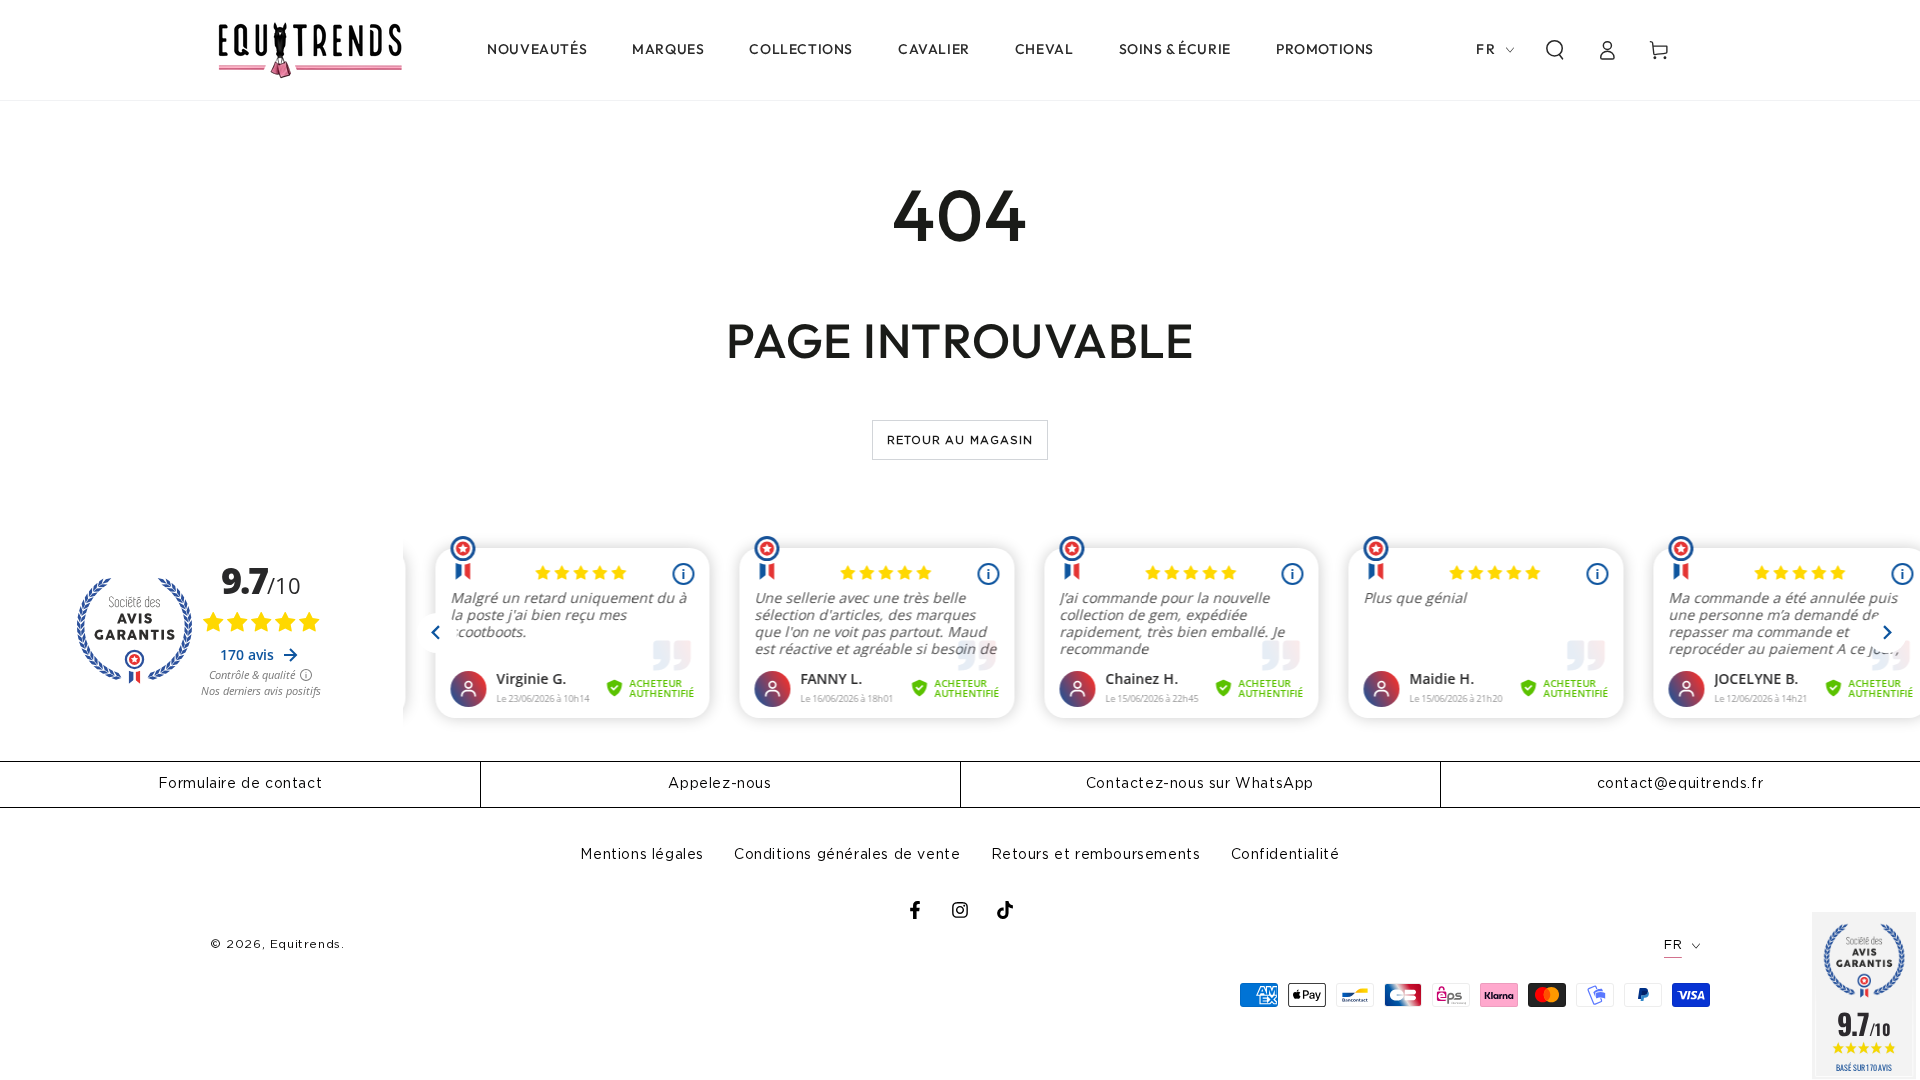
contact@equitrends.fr (1680, 784)
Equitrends (305, 944)
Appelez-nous (719, 784)
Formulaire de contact (240, 784)
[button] (1555, 50)
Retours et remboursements (1096, 855)
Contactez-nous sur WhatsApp (1200, 784)
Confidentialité (1285, 855)
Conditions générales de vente (847, 855)
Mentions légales (642, 855)
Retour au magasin (960, 440)
